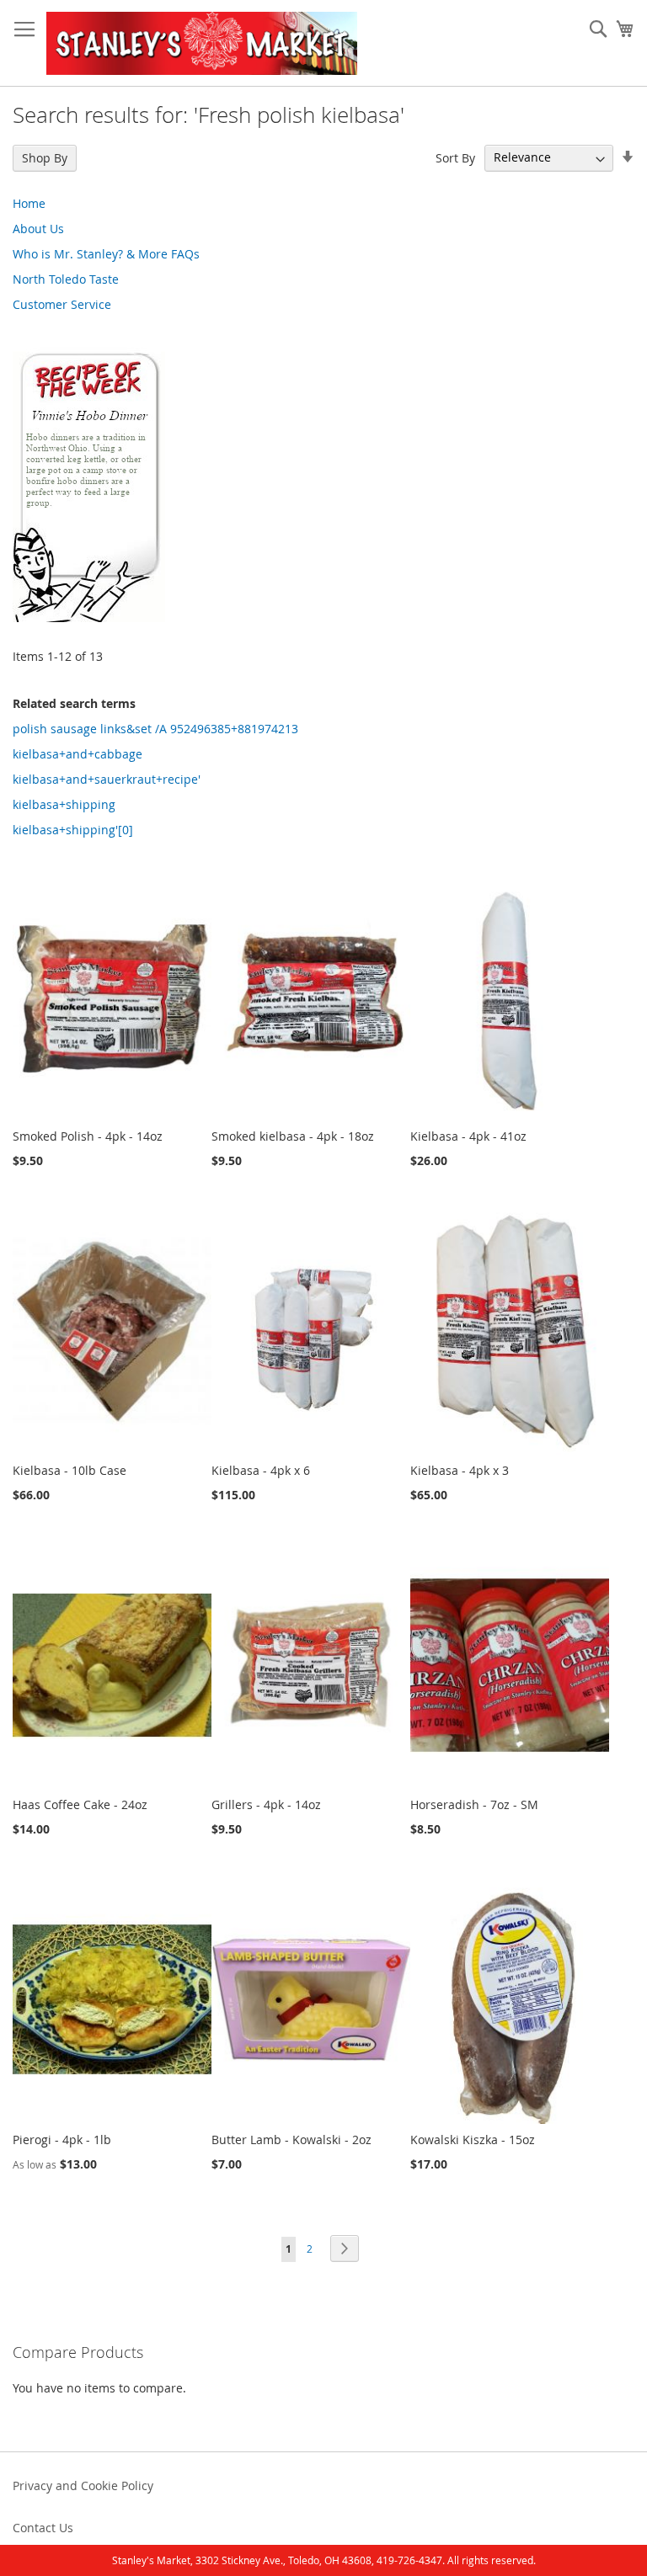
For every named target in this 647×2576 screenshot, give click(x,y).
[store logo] (202, 43)
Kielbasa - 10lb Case (70, 1470)
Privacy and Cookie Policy (83, 2486)
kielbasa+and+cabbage (78, 754)
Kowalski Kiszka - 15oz (473, 2140)
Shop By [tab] (45, 158)
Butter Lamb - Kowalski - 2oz (291, 2140)
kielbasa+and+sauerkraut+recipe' (107, 779)
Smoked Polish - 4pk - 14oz (88, 1136)
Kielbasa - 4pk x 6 (261, 1470)
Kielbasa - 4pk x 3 (460, 1470)
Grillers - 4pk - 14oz (266, 1804)
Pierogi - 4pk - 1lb (62, 2140)
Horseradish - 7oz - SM (474, 1804)
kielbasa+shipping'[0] (73, 830)
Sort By (455, 157)
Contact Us (43, 2528)
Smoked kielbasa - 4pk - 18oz (293, 1136)
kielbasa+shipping (64, 804)
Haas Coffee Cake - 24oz (80, 1804)
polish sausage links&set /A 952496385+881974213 (155, 729)
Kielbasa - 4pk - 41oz (468, 1136)
